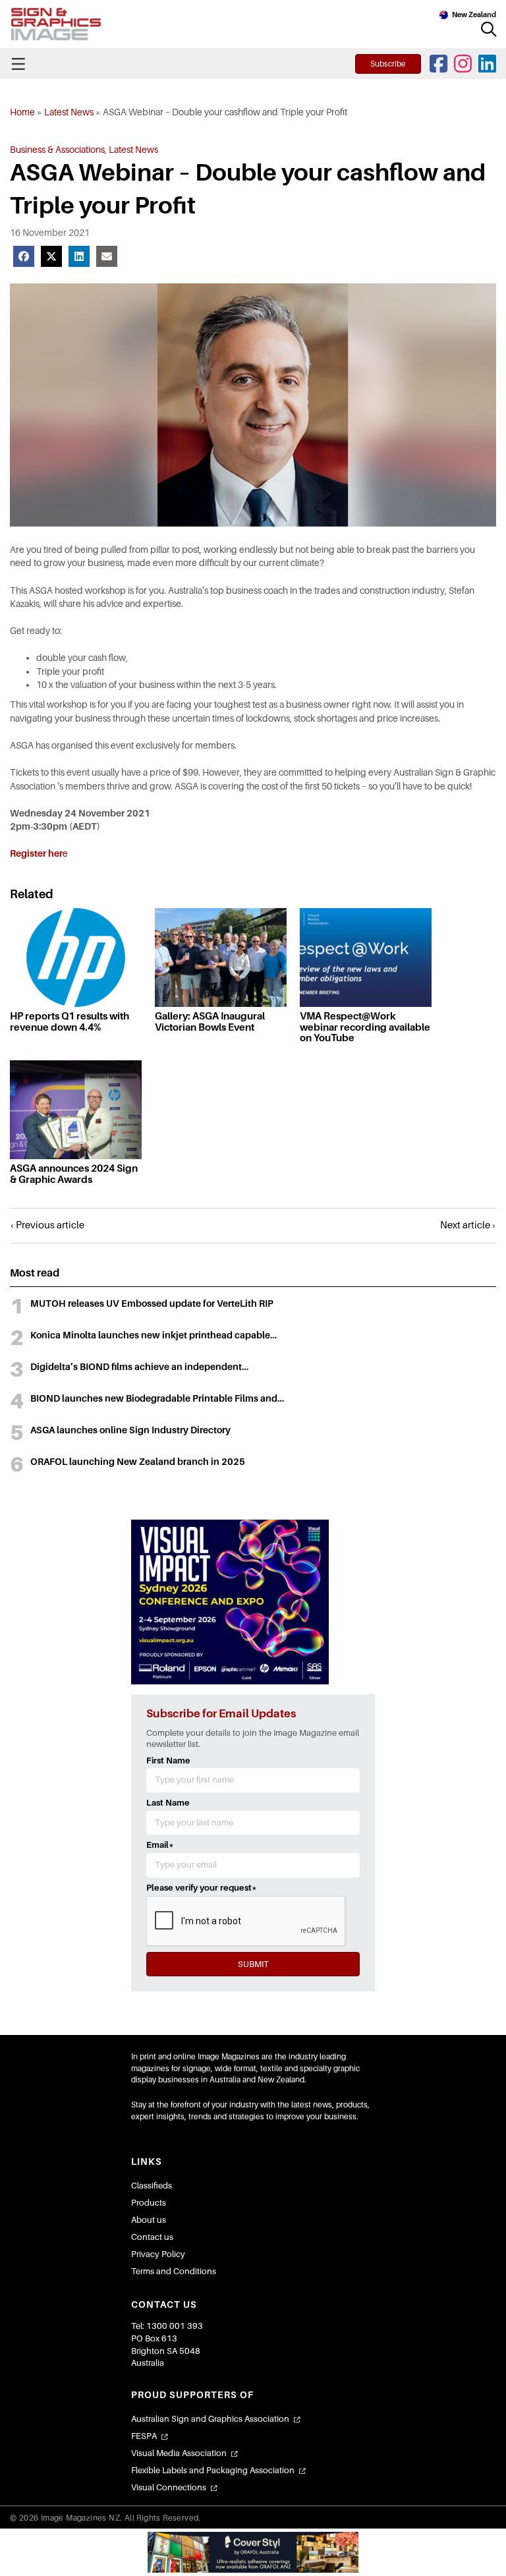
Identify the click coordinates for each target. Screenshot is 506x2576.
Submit (253, 1964)
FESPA (144, 2436)
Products (149, 2203)
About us (149, 2220)
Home (22, 112)
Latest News (69, 112)
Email (160, 1845)
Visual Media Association (179, 2453)
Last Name (168, 1803)
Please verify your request (202, 1888)
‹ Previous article (47, 1225)
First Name (168, 1760)
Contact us (152, 2237)
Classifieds (152, 2186)
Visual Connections (169, 2487)
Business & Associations (57, 150)
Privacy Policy (158, 2254)
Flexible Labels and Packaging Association (213, 2470)
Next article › (468, 1225)
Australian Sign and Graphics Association (210, 2419)
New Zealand (474, 14)
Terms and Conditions (174, 2271)
